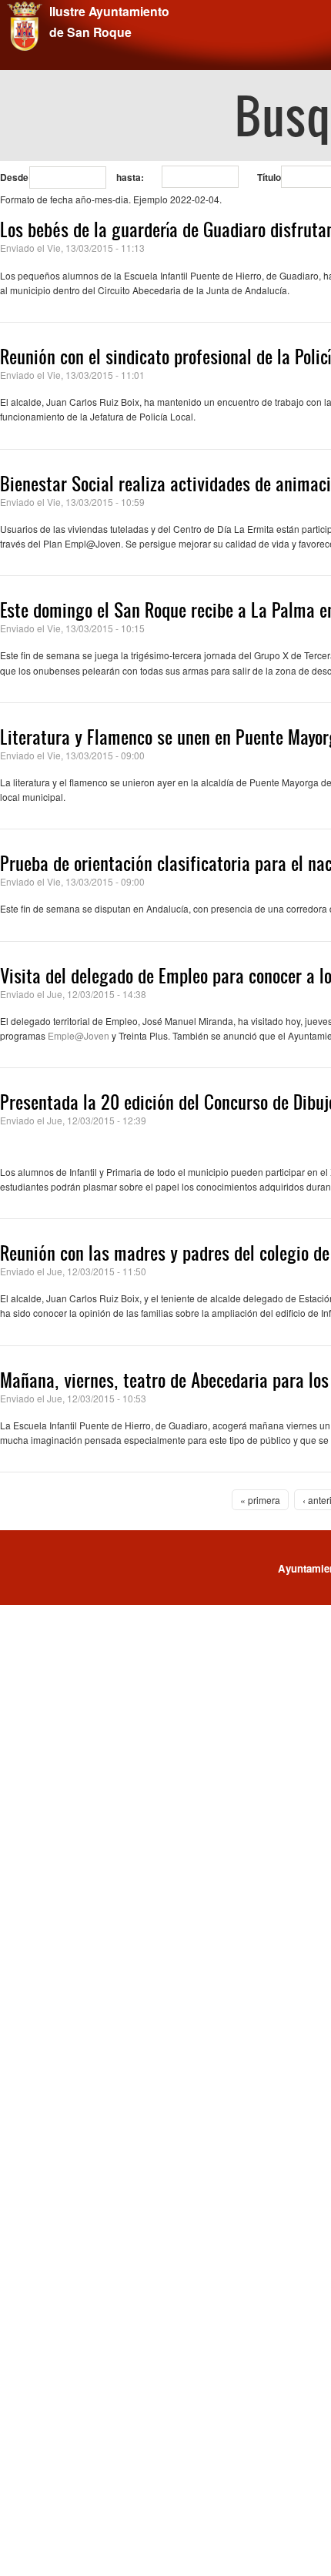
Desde (14, 177)
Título (269, 177)
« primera (260, 1500)
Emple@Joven (79, 1035)
